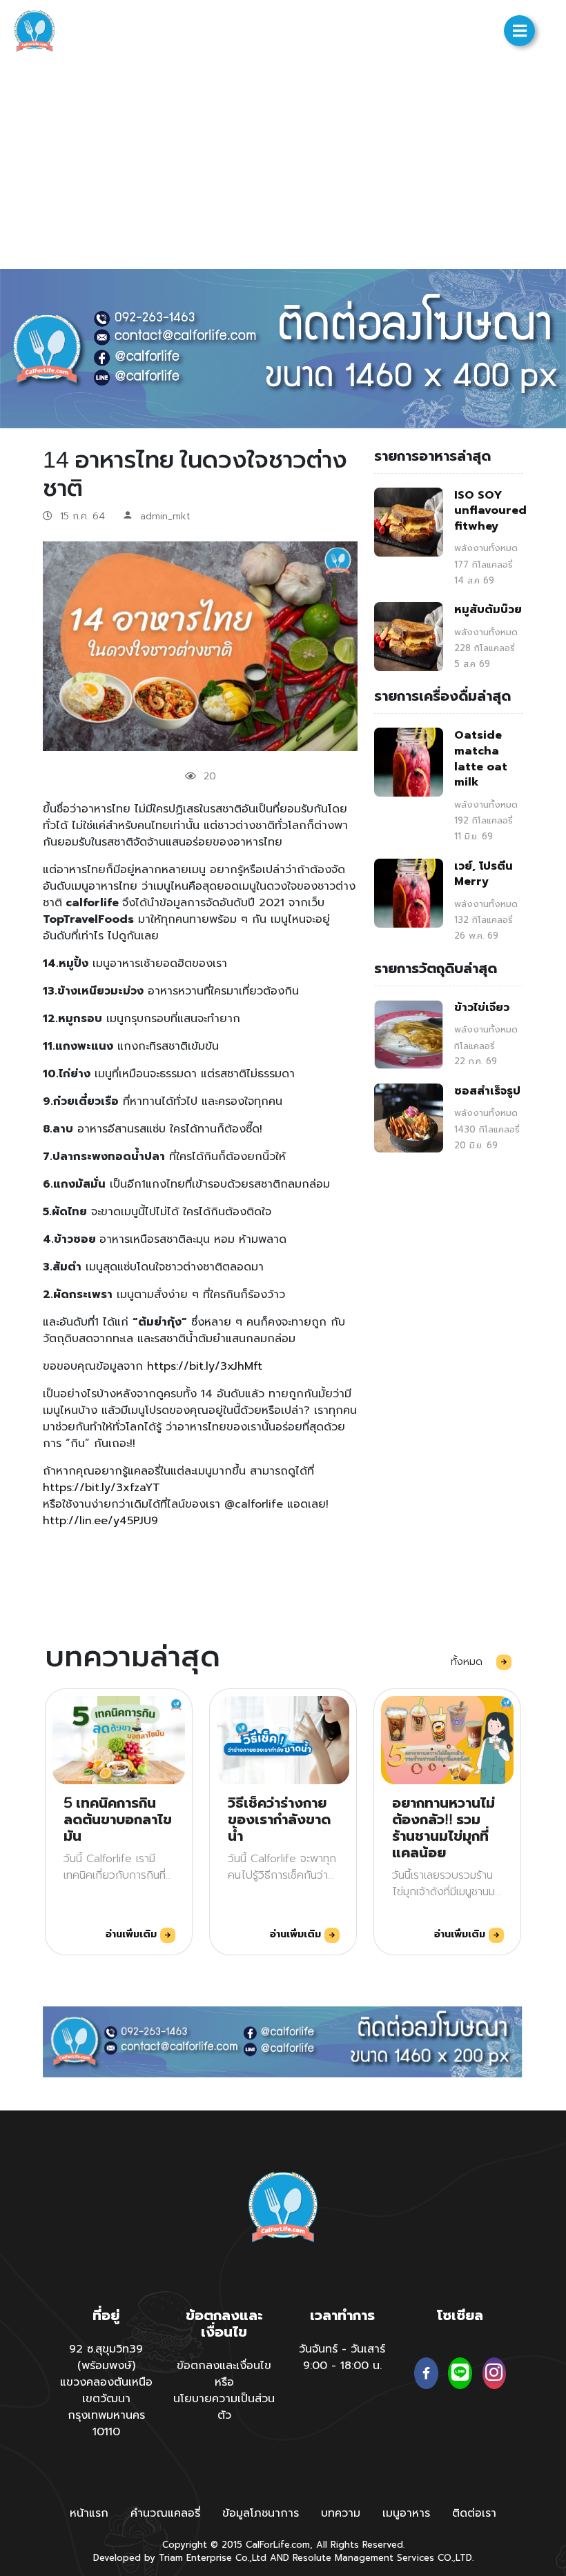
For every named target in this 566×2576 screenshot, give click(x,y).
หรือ (224, 2382)
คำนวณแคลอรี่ (165, 2513)
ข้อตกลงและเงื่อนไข (224, 2366)
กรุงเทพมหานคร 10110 (106, 2424)
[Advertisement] (283, 166)
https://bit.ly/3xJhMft (205, 1366)
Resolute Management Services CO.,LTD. (383, 2558)
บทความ (341, 2513)
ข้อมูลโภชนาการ (261, 2513)
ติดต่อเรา (474, 2513)
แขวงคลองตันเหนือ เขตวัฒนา (106, 2390)
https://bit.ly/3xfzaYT (101, 1488)
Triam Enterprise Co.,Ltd (213, 2558)
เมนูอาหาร (406, 2513)
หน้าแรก (89, 2513)
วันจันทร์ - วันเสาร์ (342, 2349)
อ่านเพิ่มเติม (133, 1934)
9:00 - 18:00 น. (342, 2366)
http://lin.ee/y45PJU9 (100, 1521)
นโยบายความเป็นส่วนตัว (224, 2407)
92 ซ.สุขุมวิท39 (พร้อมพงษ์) (106, 2357)
